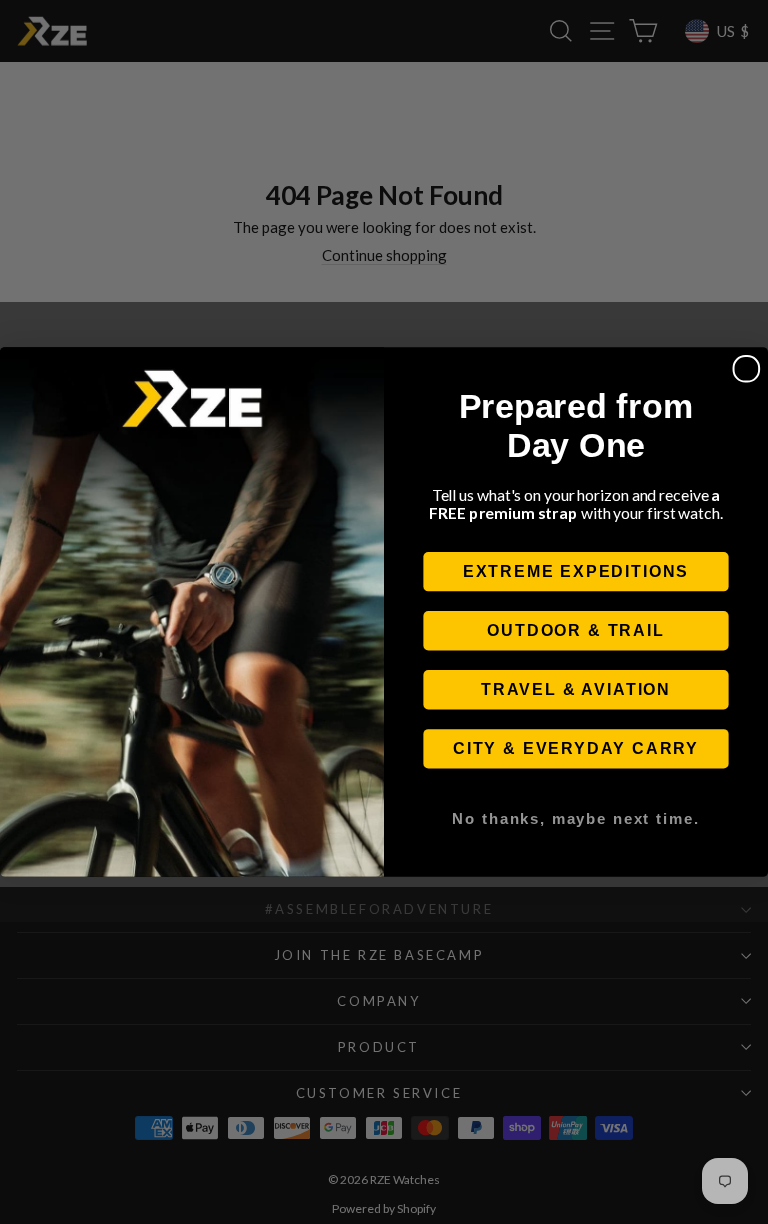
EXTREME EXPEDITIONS (576, 571)
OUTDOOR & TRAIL (575, 630)
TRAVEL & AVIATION (576, 689)
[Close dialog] (747, 369)
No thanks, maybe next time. (575, 817)
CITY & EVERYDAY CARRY (576, 748)
